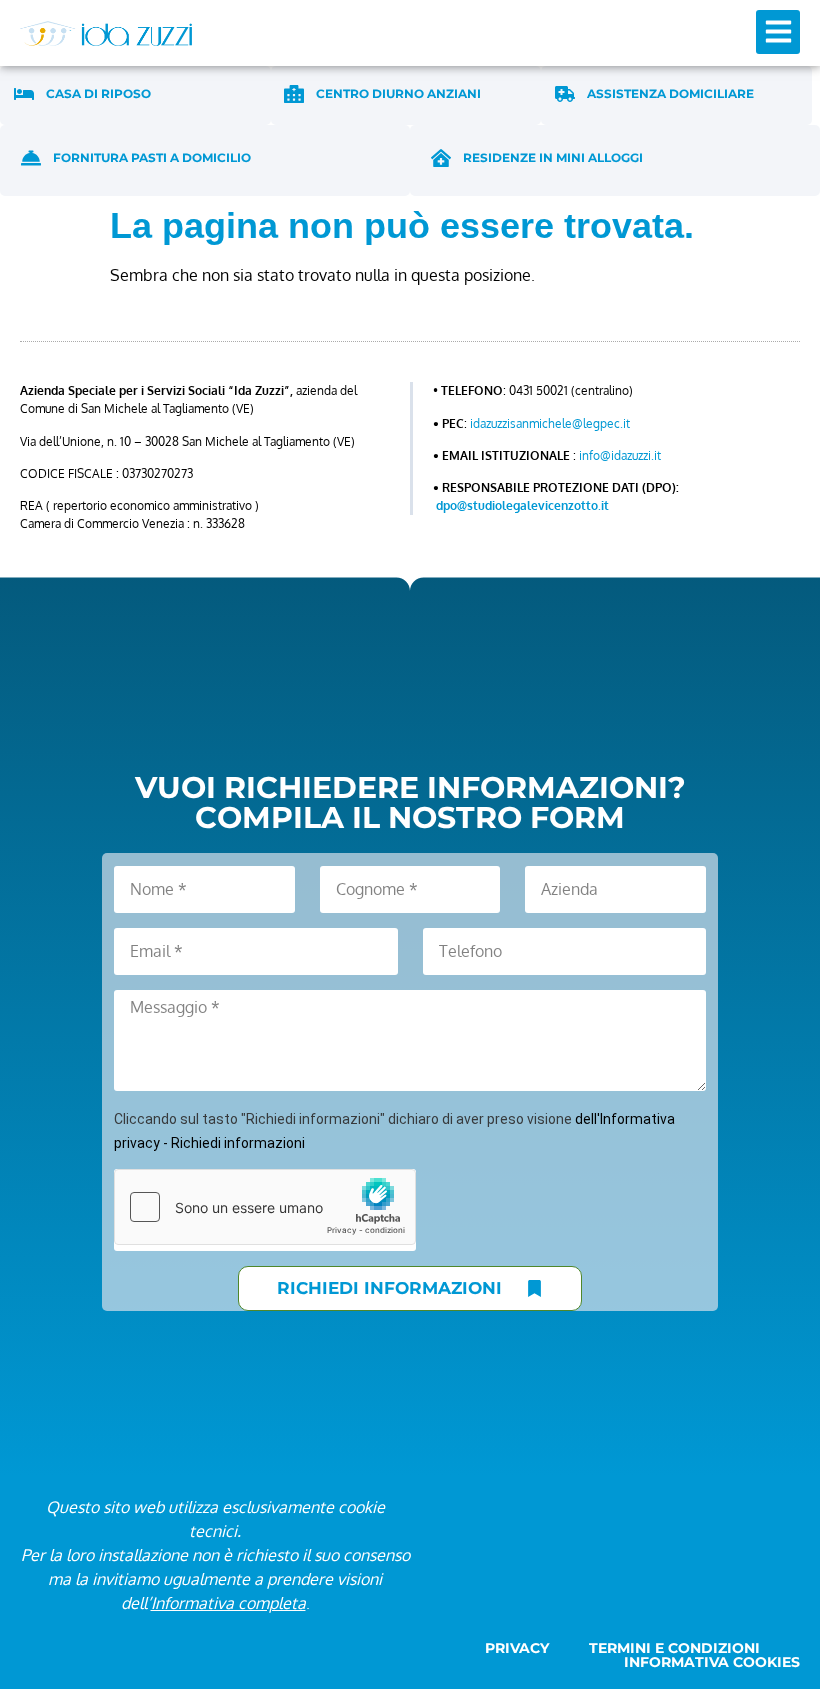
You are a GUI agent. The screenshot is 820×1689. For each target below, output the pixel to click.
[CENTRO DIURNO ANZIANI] (294, 94)
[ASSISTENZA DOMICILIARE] (565, 94)
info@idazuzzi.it (620, 455)
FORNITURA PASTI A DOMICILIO (152, 157)
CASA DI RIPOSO (98, 93)
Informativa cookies (712, 1662)
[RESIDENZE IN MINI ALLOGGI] (441, 158)
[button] (778, 32)
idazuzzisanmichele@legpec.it (550, 423)
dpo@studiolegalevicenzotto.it (522, 505)
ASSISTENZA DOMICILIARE (670, 93)
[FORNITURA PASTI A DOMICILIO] (31, 158)
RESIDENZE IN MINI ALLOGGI (553, 157)
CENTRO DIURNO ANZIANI (398, 93)
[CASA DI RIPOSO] (24, 94)
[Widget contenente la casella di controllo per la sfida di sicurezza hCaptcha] (265, 1207)
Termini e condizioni (674, 1648)
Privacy (517, 1648)
